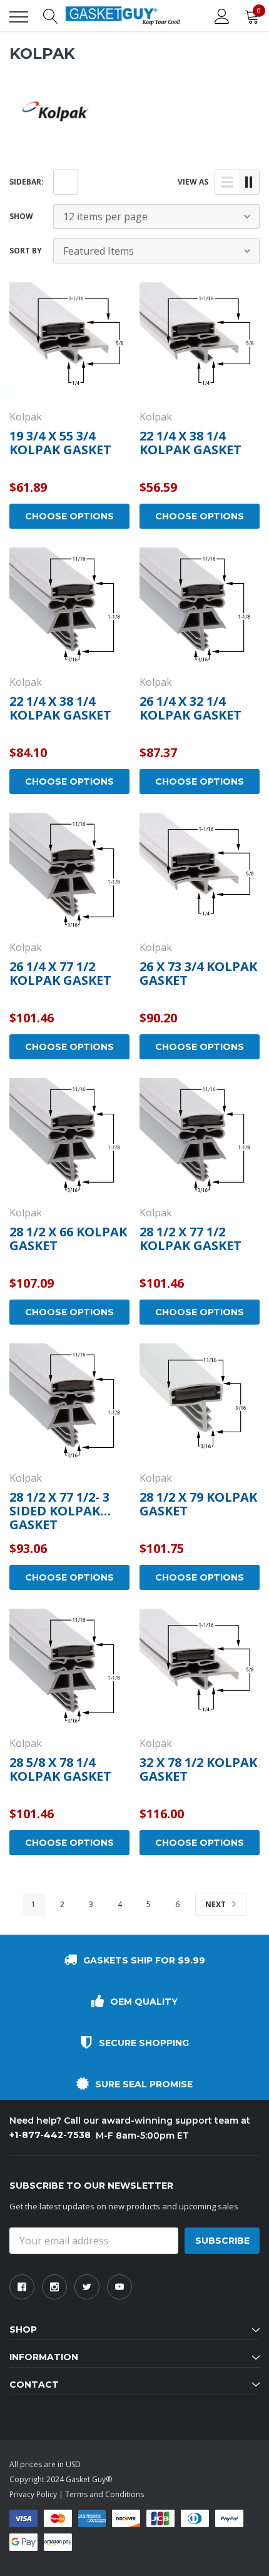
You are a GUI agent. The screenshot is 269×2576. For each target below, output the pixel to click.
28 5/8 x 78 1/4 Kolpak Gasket (60, 1769)
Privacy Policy (33, 2494)
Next (216, 1904)
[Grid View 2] (249, 182)
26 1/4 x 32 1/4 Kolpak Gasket (190, 708)
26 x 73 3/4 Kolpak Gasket (198, 973)
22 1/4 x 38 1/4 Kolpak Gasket (190, 443)
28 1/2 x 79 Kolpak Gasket (198, 1504)
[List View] (227, 182)
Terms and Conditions (104, 2494)
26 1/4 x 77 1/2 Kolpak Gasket (60, 973)
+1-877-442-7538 (50, 2135)
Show (21, 216)
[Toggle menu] (19, 17)
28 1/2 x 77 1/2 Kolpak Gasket (190, 1239)
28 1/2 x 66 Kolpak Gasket (68, 1239)
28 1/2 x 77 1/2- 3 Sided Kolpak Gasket (59, 1511)
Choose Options (69, 516)
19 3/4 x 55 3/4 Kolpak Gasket (60, 443)
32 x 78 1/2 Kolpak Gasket (198, 1769)
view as (193, 182)
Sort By (26, 251)
